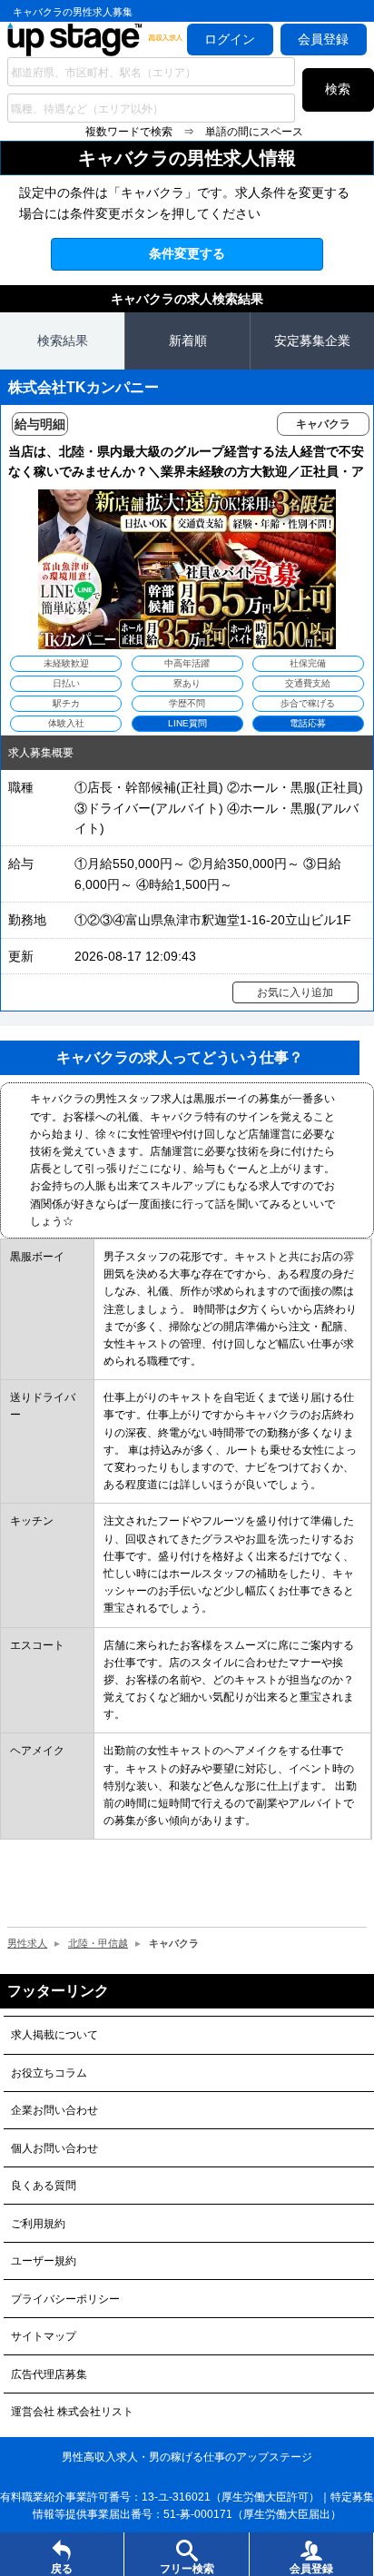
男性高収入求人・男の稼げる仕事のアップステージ (187, 2457)
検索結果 (63, 341)
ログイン (230, 39)
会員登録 (323, 39)
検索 (338, 89)
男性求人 (27, 1943)
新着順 (188, 341)
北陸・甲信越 (98, 1943)
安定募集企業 (312, 341)
